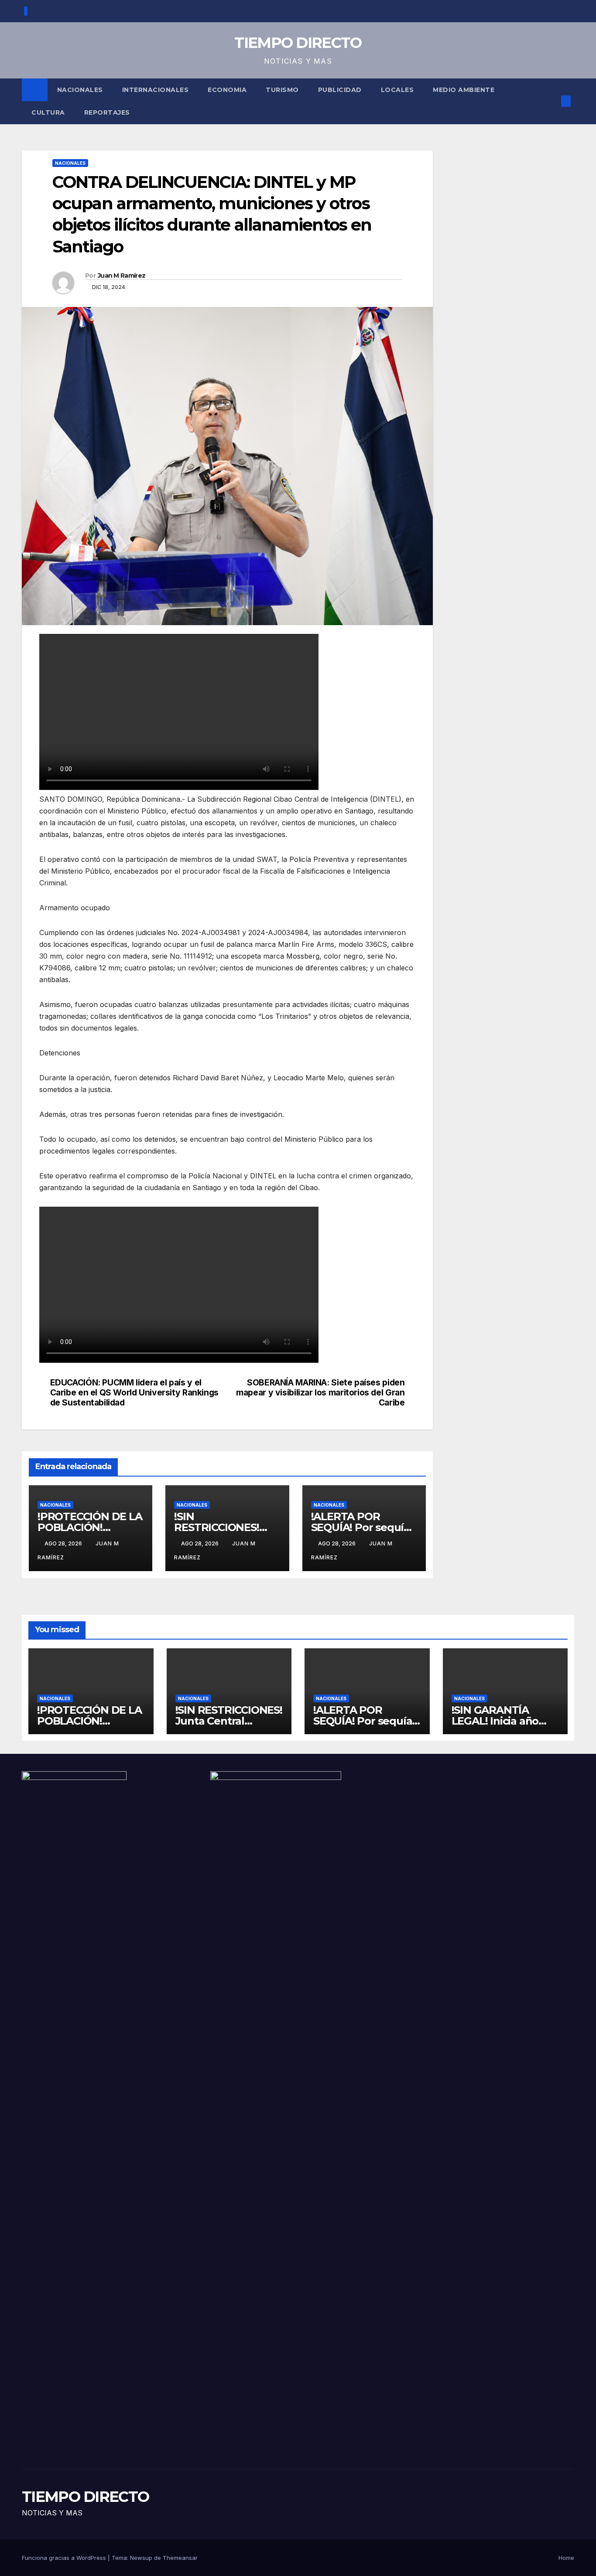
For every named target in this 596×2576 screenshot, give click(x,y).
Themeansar (180, 2558)
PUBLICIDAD (340, 90)
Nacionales (80, 90)
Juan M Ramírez (122, 276)
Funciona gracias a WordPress (65, 2558)
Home (566, 2558)
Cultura (48, 112)
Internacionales (156, 90)
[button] (551, 101)
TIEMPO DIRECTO (298, 43)
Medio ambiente (464, 90)
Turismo (282, 90)
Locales (397, 90)
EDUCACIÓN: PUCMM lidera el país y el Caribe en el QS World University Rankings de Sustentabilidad (134, 1393)
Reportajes (107, 112)
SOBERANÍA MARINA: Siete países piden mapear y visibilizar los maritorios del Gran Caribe (320, 1393)
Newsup (141, 2558)
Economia (227, 90)
